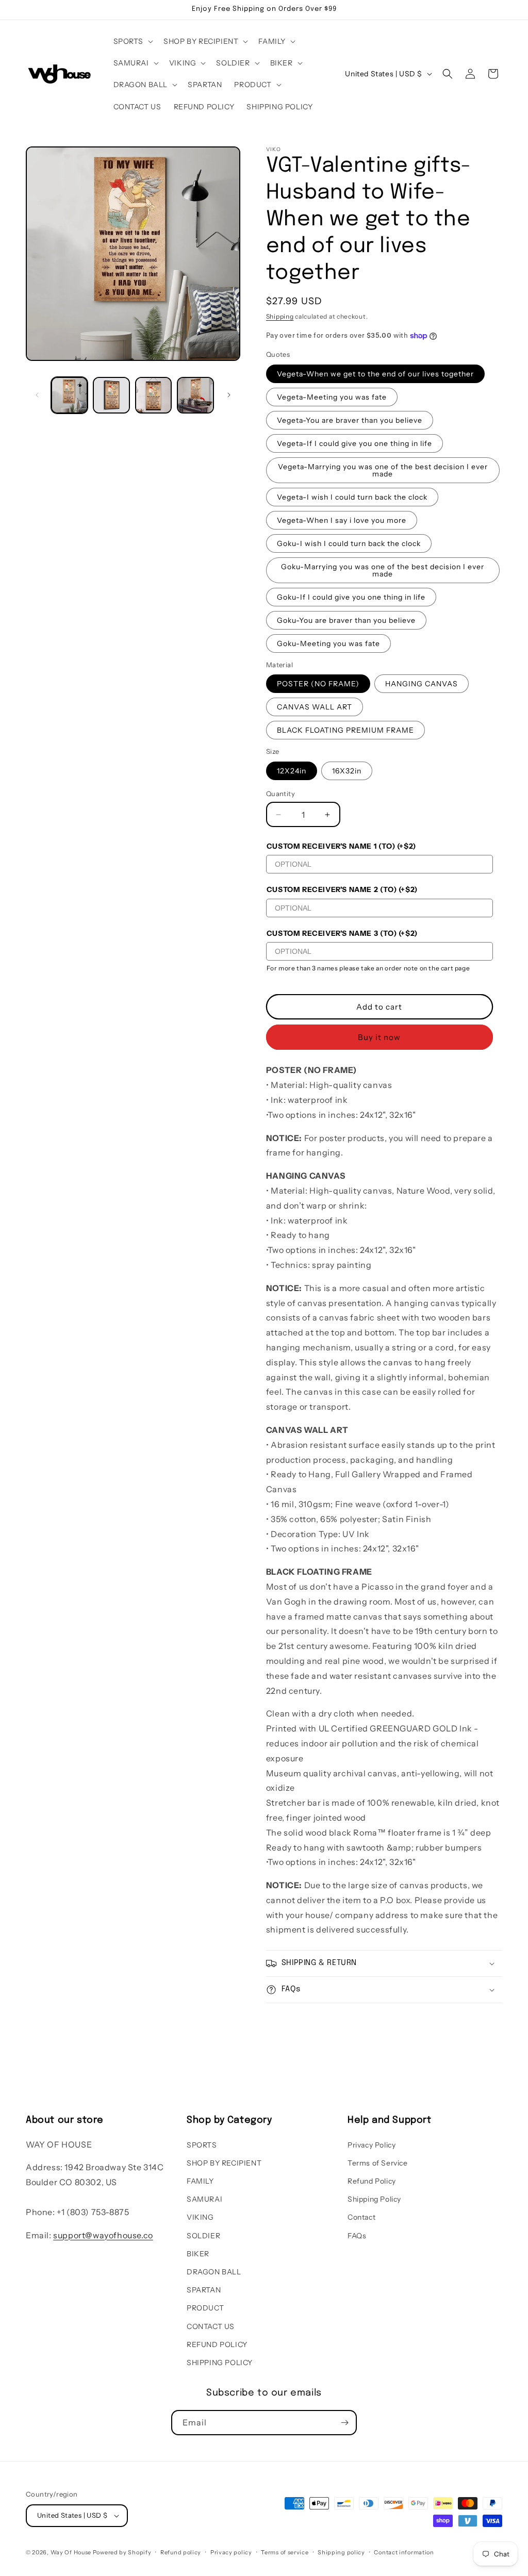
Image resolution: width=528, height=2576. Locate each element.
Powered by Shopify (122, 2552)
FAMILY (200, 2181)
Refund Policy (372, 2181)
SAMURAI (204, 2199)
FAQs (357, 2236)
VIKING (200, 2217)
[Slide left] (37, 395)
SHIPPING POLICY (220, 2363)
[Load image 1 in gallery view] (69, 395)
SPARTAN (204, 2290)
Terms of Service (378, 2163)
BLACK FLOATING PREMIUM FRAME (345, 730)
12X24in (292, 771)
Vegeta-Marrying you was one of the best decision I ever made (383, 470)
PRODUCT (205, 2308)
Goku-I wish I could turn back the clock (349, 543)
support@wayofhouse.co (103, 2235)
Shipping (280, 316)
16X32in (347, 771)
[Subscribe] (344, 2423)
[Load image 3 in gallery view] (153, 395)
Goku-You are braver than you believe (346, 620)
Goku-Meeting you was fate (328, 643)
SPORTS (202, 2145)
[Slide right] (229, 395)
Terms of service (285, 2552)
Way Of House (71, 2552)
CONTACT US (211, 2326)
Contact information (404, 2552)
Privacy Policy (372, 2145)
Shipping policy (341, 2552)
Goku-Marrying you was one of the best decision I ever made (383, 570)
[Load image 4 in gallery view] (195, 395)
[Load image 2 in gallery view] (111, 395)
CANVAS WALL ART (315, 707)
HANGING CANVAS (422, 684)
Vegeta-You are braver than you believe (350, 420)
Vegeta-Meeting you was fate (332, 397)
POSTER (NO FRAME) (318, 684)
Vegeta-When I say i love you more (342, 520)
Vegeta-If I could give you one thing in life (354, 443)
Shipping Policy (374, 2199)
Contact (361, 2217)
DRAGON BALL (214, 2272)
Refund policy (181, 2552)
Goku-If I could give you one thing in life (351, 597)
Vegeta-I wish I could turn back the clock (352, 497)
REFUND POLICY (217, 2344)
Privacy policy (231, 2552)
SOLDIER (203, 2236)
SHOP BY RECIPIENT (224, 2163)
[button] (133, 41)
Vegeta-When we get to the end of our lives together (375, 374)
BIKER (198, 2254)
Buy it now (379, 1037)
